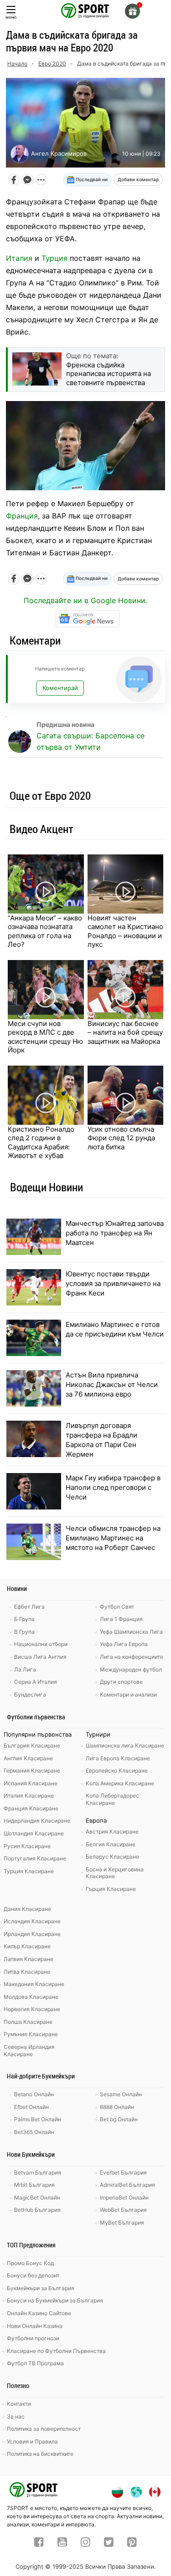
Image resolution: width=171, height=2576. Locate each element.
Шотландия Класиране (34, 1833)
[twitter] (109, 2543)
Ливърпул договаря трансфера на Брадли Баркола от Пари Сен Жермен (101, 1440)
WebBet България (123, 2210)
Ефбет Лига (29, 1607)
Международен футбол (131, 1669)
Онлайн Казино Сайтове (39, 2313)
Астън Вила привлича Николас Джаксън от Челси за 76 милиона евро (112, 1385)
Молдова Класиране (31, 1997)
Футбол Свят (117, 1607)
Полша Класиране (28, 2022)
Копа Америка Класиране (120, 1783)
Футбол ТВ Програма (35, 2363)
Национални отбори (41, 1644)
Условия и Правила (32, 2441)
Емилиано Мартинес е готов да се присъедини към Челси (115, 1329)
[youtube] (62, 2543)
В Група (24, 1632)
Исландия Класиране (32, 1921)
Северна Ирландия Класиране (29, 2050)
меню (11, 17)
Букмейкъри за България (41, 2288)
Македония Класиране (34, 1984)
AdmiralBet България (127, 2185)
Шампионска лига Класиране (125, 1745)
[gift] (132, 11)
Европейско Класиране (117, 1771)
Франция (22, 516)
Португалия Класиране (35, 1858)
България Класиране (32, 1745)
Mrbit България (34, 2185)
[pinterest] (132, 2543)
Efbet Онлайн (31, 2107)
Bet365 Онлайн (34, 2132)
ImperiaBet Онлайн (124, 2197)
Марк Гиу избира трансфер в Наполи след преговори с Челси (113, 1487)
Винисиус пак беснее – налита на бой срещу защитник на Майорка (125, 1032)
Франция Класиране (31, 1808)
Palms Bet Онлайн (38, 2119)
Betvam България (38, 2172)
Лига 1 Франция (121, 1619)
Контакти (19, 2404)
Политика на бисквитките (40, 2454)
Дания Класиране (27, 1909)
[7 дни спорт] (86, 10)
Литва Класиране (27, 1972)
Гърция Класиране (111, 1889)
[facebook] (39, 2543)
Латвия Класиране (28, 1959)
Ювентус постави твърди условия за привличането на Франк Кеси (113, 1283)
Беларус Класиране (112, 1857)
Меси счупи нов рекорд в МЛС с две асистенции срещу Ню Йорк (45, 1037)
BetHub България (37, 2210)
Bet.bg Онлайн (119, 2119)
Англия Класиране (28, 1758)
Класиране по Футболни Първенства (56, 2351)
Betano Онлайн (34, 2094)
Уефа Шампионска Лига (131, 1632)
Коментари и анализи (128, 1694)
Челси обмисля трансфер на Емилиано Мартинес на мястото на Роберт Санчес (113, 1538)
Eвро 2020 (52, 64)
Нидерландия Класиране (37, 1821)
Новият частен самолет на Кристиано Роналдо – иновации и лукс (125, 931)
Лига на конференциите (132, 1657)
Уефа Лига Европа (124, 1644)
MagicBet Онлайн (37, 2197)
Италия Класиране (29, 1796)
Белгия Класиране (111, 1844)
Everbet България (123, 2172)
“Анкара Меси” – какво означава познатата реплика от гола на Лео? (45, 931)
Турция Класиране (29, 1871)
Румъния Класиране (31, 2034)
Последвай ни (91, 179)
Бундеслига (30, 1694)
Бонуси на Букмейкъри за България (55, 2300)
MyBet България (122, 2223)
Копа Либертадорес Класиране (112, 1799)
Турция (54, 258)
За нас (16, 2416)
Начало (17, 64)
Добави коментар (138, 179)
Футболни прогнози (33, 2338)
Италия (19, 258)
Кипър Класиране (27, 1946)
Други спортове (121, 1682)
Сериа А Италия (36, 1682)
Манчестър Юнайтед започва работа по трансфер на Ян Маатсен (115, 1233)
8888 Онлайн (117, 2107)
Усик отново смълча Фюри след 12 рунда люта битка (121, 1138)
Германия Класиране (32, 1771)
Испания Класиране (31, 1783)
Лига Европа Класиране (118, 1758)
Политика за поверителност (44, 2429)
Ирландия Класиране (32, 1934)
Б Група (24, 1619)
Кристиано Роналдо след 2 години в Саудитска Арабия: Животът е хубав (41, 1143)
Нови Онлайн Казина (35, 2326)
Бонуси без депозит (33, 2275)
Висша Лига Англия (40, 1657)
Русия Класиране (27, 1846)
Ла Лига (25, 1669)
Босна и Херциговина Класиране (115, 1873)
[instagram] (85, 2543)
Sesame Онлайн (121, 2094)
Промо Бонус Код (30, 2263)
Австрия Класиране (112, 1832)
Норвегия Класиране (32, 2009)
